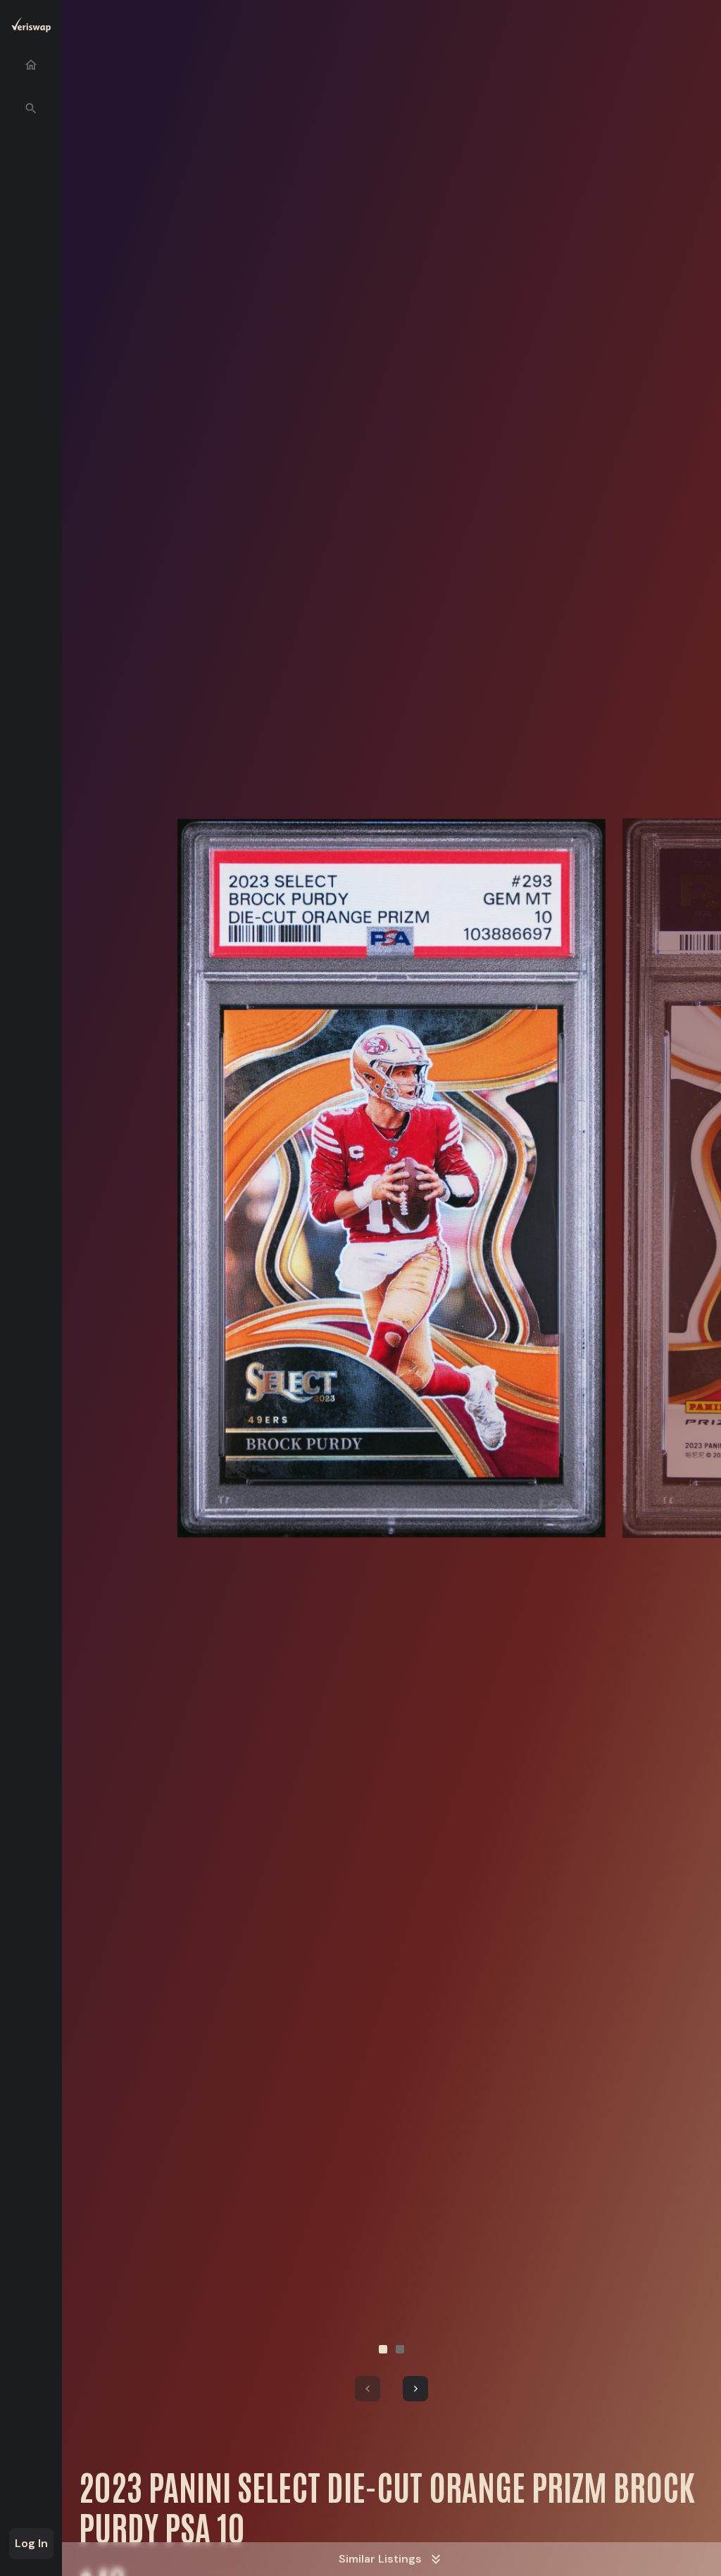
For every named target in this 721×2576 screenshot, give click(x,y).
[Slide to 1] (383, 2349)
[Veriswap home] (31, 27)
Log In (31, 2543)
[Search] (31, 108)
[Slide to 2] (400, 2349)
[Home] (31, 65)
